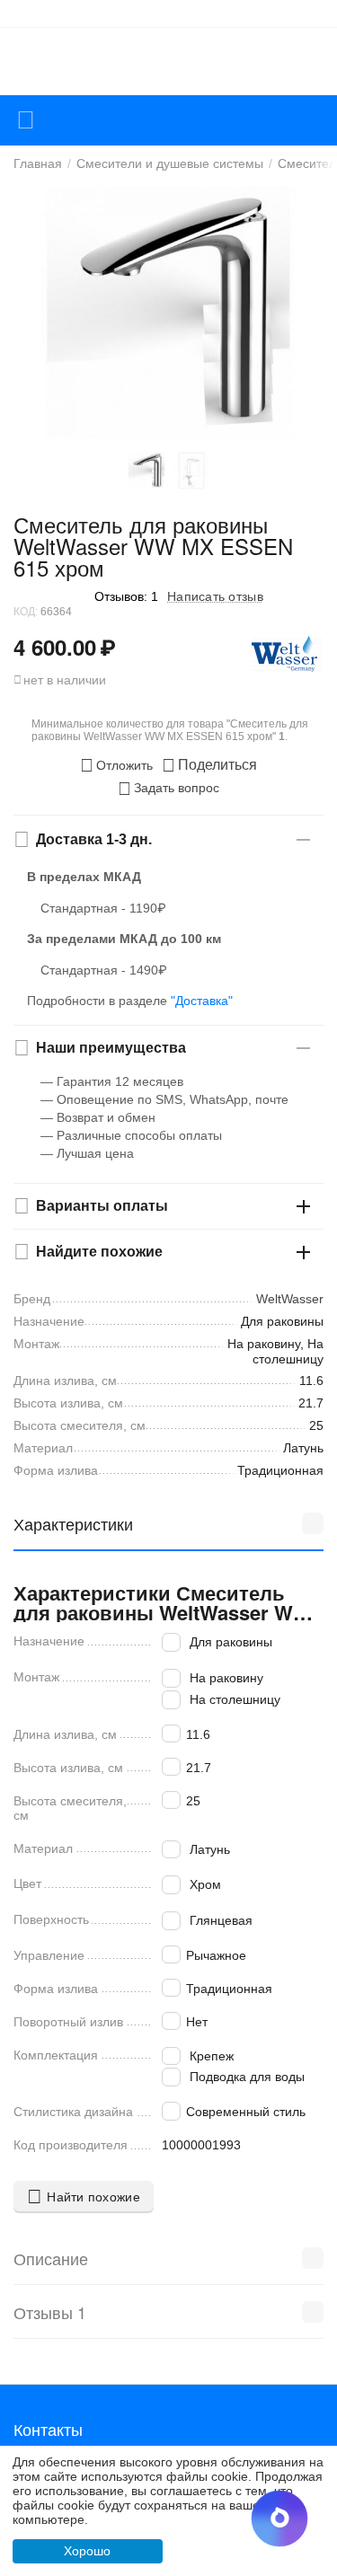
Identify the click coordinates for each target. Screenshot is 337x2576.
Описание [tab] (51, 2258)
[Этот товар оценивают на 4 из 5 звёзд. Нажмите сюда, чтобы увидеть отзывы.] (49, 596)
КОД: (26, 612)
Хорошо (87, 2551)
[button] (209, 765)
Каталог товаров (26, 120)
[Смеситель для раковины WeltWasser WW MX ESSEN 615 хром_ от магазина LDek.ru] (168, 313)
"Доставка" (202, 1001)
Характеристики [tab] (73, 1523)
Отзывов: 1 (126, 596)
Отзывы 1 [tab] (50, 2312)
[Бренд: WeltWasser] (288, 653)
